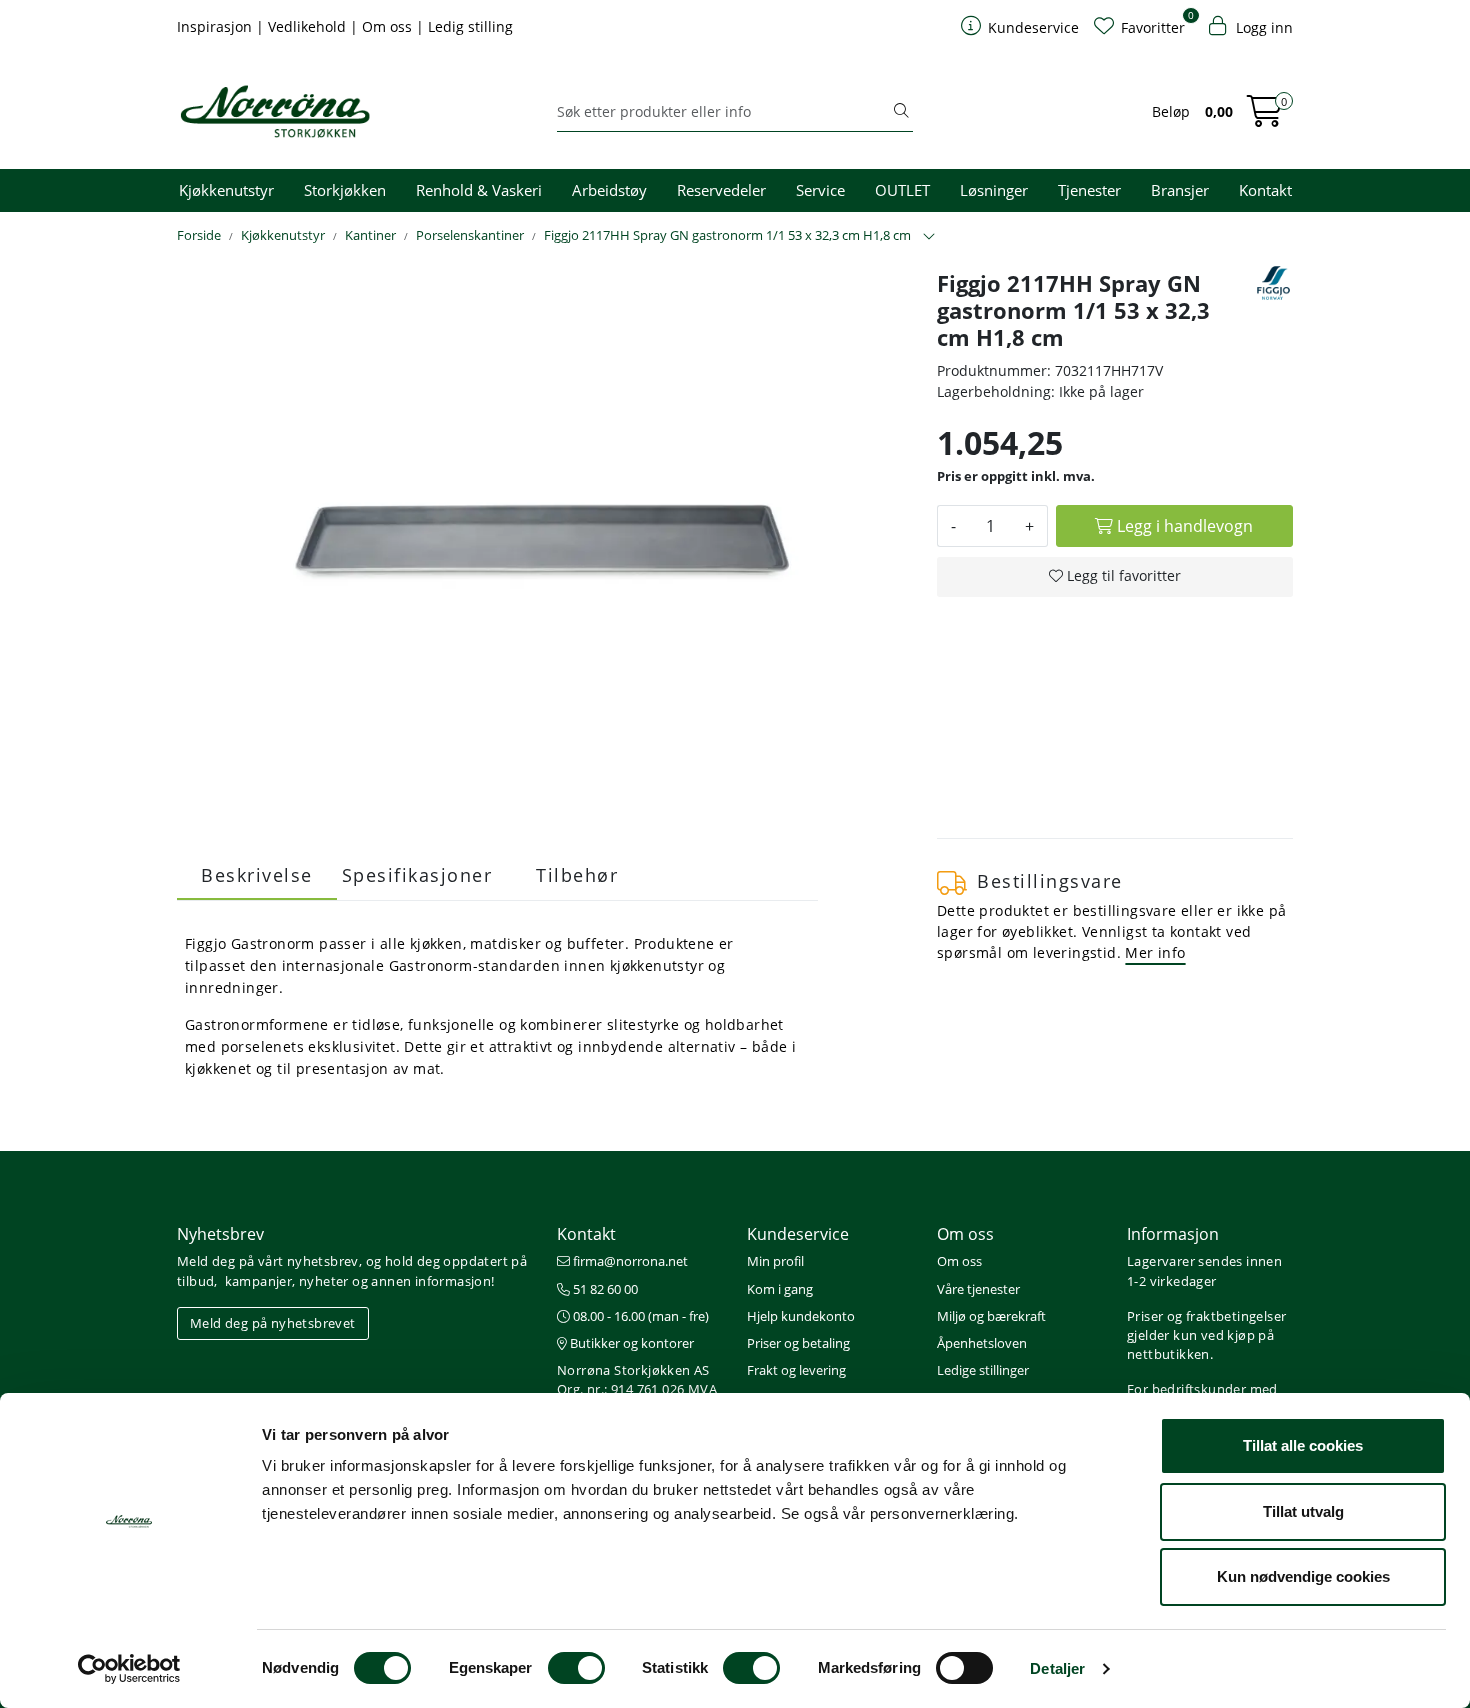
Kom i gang (780, 1289)
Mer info (1155, 952)
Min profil (775, 1261)
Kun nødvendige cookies (1303, 1576)
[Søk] (901, 112)
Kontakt (1265, 190)
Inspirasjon (216, 26)
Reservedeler (721, 190)
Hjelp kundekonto (801, 1316)
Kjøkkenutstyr (226, 190)
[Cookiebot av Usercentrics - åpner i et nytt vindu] (129, 1669)
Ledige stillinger (983, 1370)
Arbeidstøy (609, 190)
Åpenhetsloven (982, 1343)
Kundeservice (798, 1234)
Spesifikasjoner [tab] (417, 875)
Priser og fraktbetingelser (1206, 1316)
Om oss (389, 26)
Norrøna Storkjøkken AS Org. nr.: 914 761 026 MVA (637, 1379)
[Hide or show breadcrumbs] (929, 237)
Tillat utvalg (1303, 1511)
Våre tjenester (978, 1289)
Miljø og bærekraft (991, 1316)
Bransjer (1180, 190)
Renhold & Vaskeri (479, 190)
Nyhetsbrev (220, 1234)
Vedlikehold (309, 26)
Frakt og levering (796, 1370)
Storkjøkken (345, 190)
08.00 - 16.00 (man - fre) (639, 1316)
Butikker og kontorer (630, 1343)
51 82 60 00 (604, 1289)
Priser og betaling (798, 1343)
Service (820, 190)
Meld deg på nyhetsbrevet (273, 1323)
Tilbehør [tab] (577, 875)
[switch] (576, 1668)
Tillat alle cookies (1303, 1445)
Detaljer (1057, 1668)
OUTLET (902, 190)
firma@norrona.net (629, 1261)
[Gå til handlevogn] (1265, 117)
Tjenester (1089, 190)
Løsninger (994, 190)
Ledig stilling (470, 26)
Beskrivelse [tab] (257, 875)
